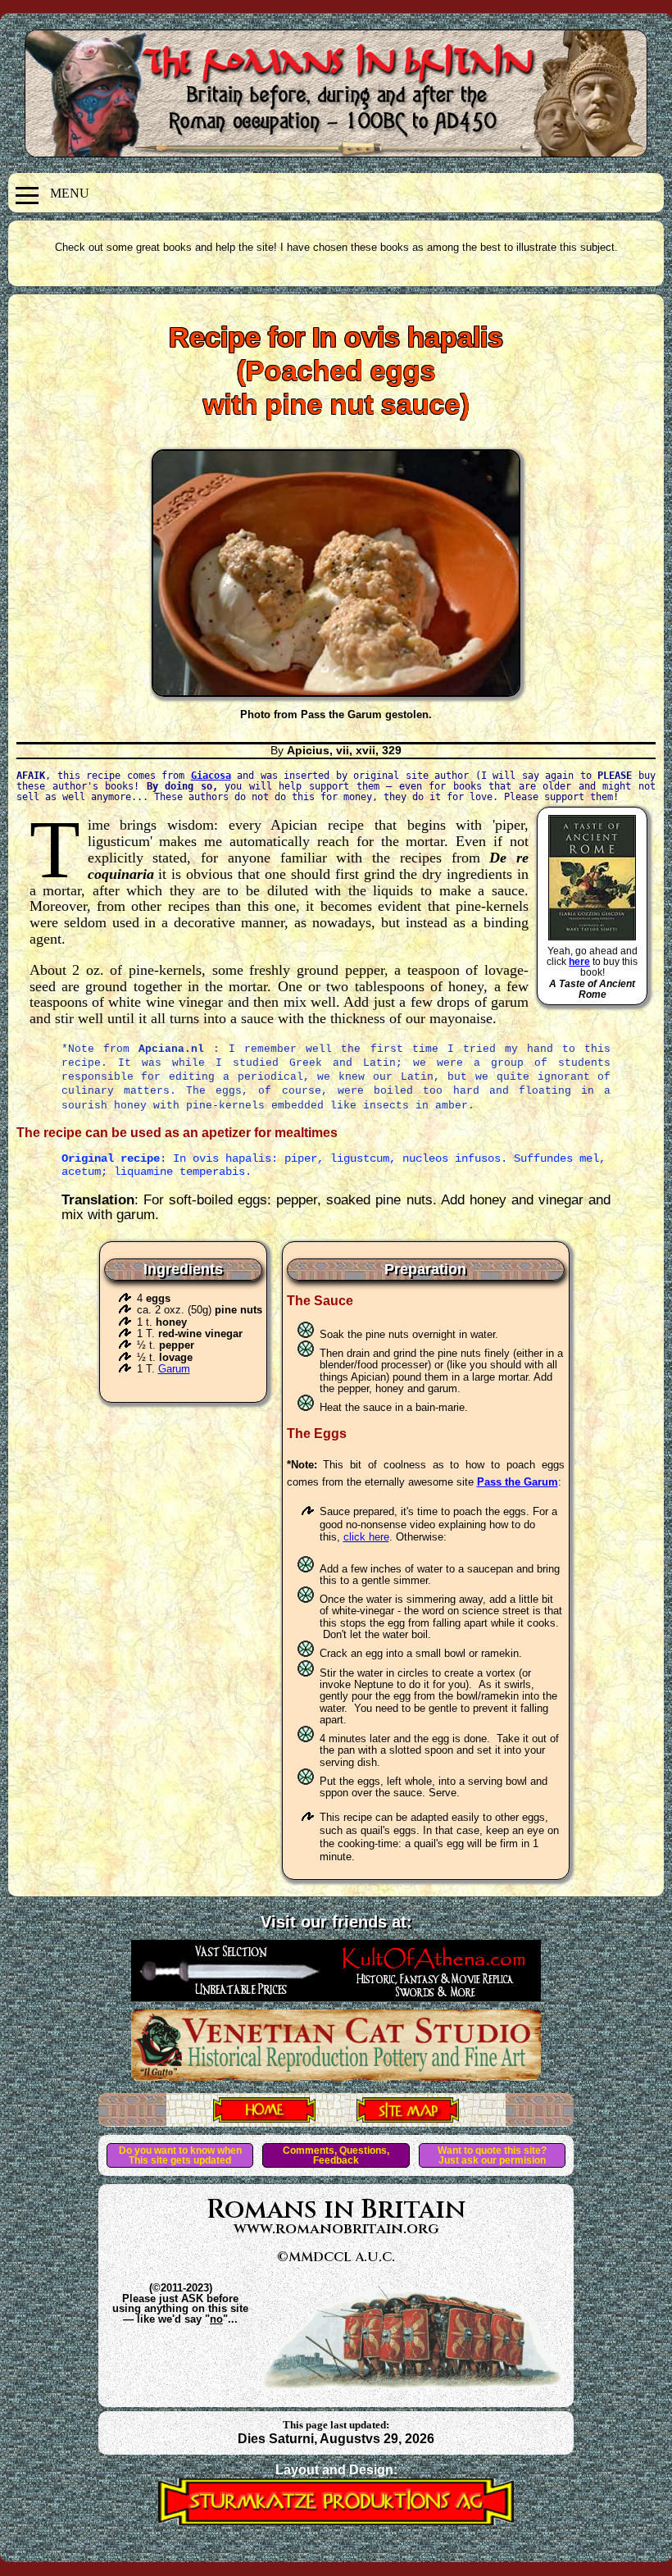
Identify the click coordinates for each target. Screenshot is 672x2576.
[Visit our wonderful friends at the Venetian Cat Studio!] (336, 2076)
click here (366, 1537)
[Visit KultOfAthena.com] (336, 1996)
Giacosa (211, 776)
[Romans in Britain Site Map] (408, 2118)
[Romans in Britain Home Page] (264, 2118)
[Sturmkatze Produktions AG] (336, 2521)
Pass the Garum (518, 1482)
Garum (174, 1369)
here (579, 962)
